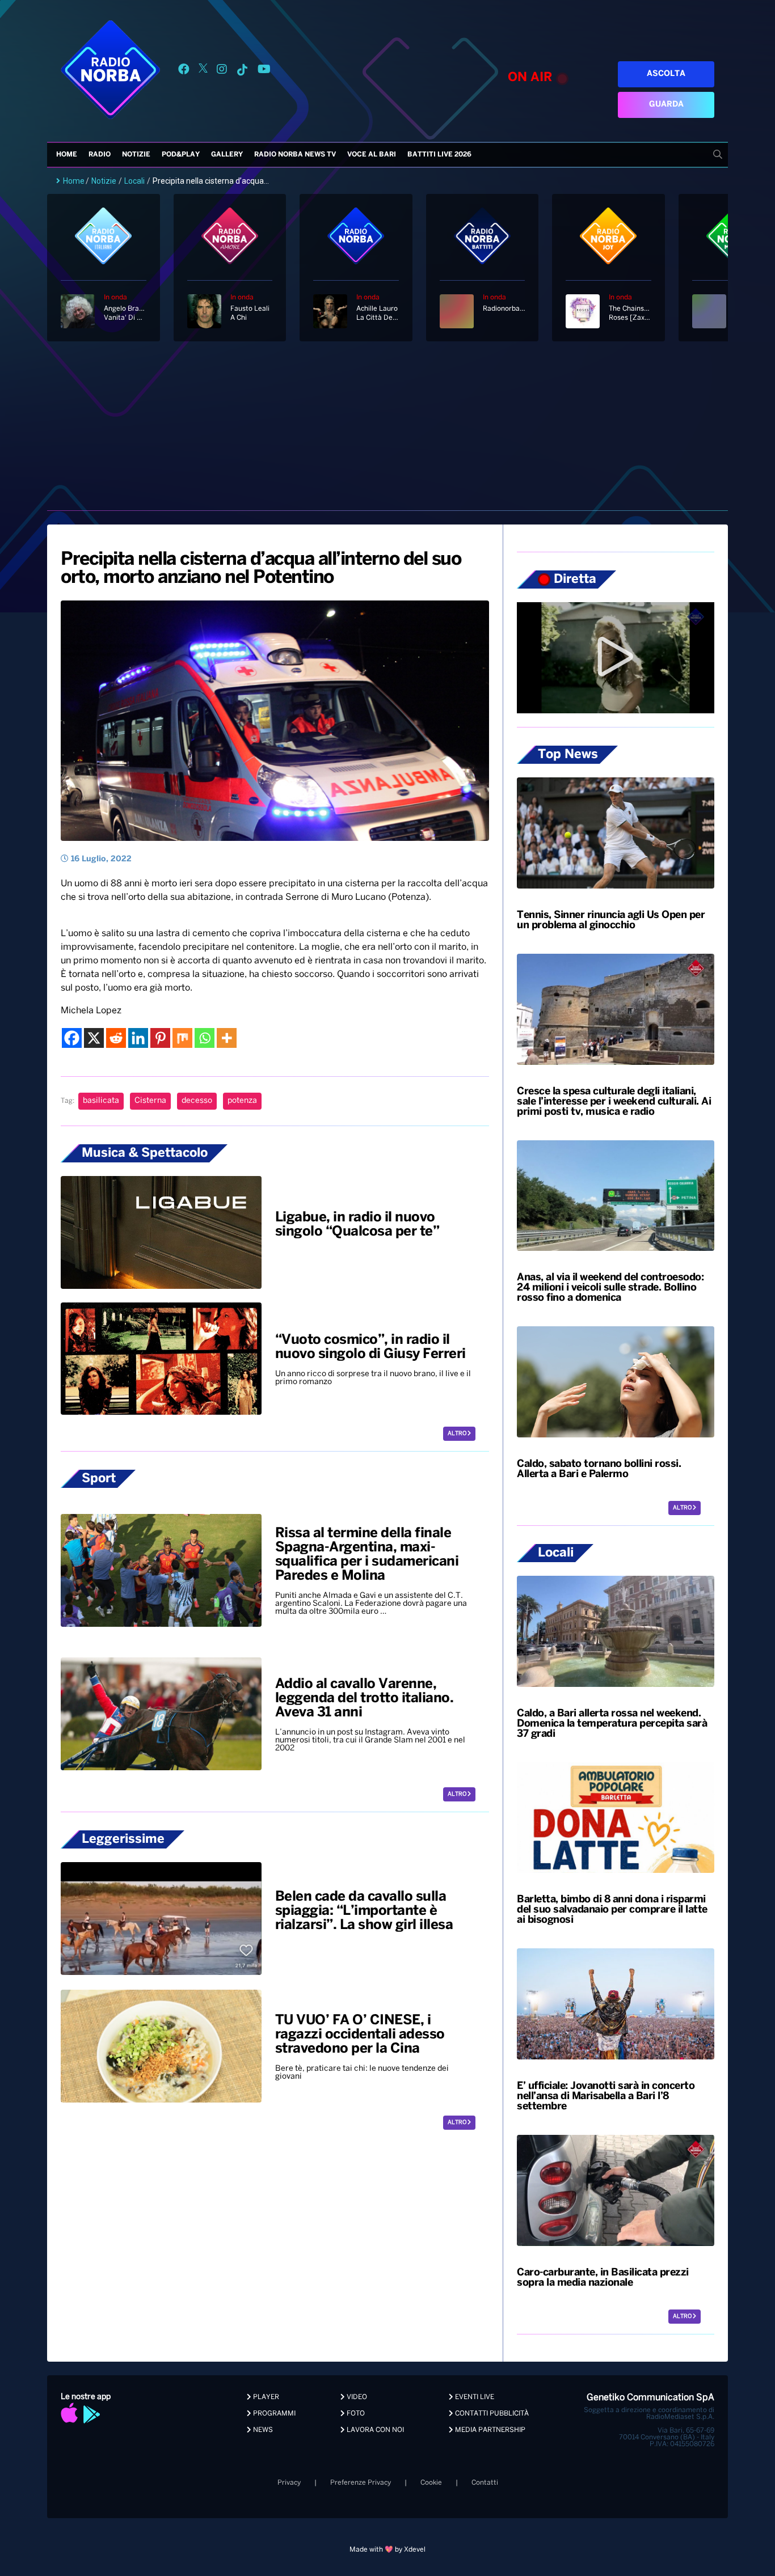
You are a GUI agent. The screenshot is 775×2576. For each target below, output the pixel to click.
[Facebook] (72, 1038)
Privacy (289, 2483)
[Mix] (182, 1038)
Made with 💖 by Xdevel (387, 2550)
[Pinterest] (160, 1038)
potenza (242, 1101)
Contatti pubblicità (491, 2414)
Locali (134, 181)
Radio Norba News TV (295, 155)
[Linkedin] (138, 1038)
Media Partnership (489, 2430)
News (262, 2430)
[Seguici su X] (203, 71)
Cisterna (150, 1101)
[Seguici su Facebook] (184, 71)
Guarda (666, 105)
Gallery (227, 155)
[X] (94, 1038)
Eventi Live (474, 2397)
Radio (100, 155)
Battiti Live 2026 (439, 155)
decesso (197, 1101)
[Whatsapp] (205, 1038)
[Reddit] (116, 1038)
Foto (355, 2414)
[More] (227, 1038)
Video (356, 2397)
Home (67, 155)
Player (265, 2397)
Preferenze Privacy (361, 2483)
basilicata (101, 1101)
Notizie (136, 155)
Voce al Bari (372, 155)
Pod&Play (181, 155)
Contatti (485, 2483)
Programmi (273, 2414)
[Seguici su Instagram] (222, 71)
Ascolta (666, 74)
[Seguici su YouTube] (264, 71)
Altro (458, 1434)
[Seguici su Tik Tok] (242, 71)
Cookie (431, 2483)
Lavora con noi (374, 2430)
